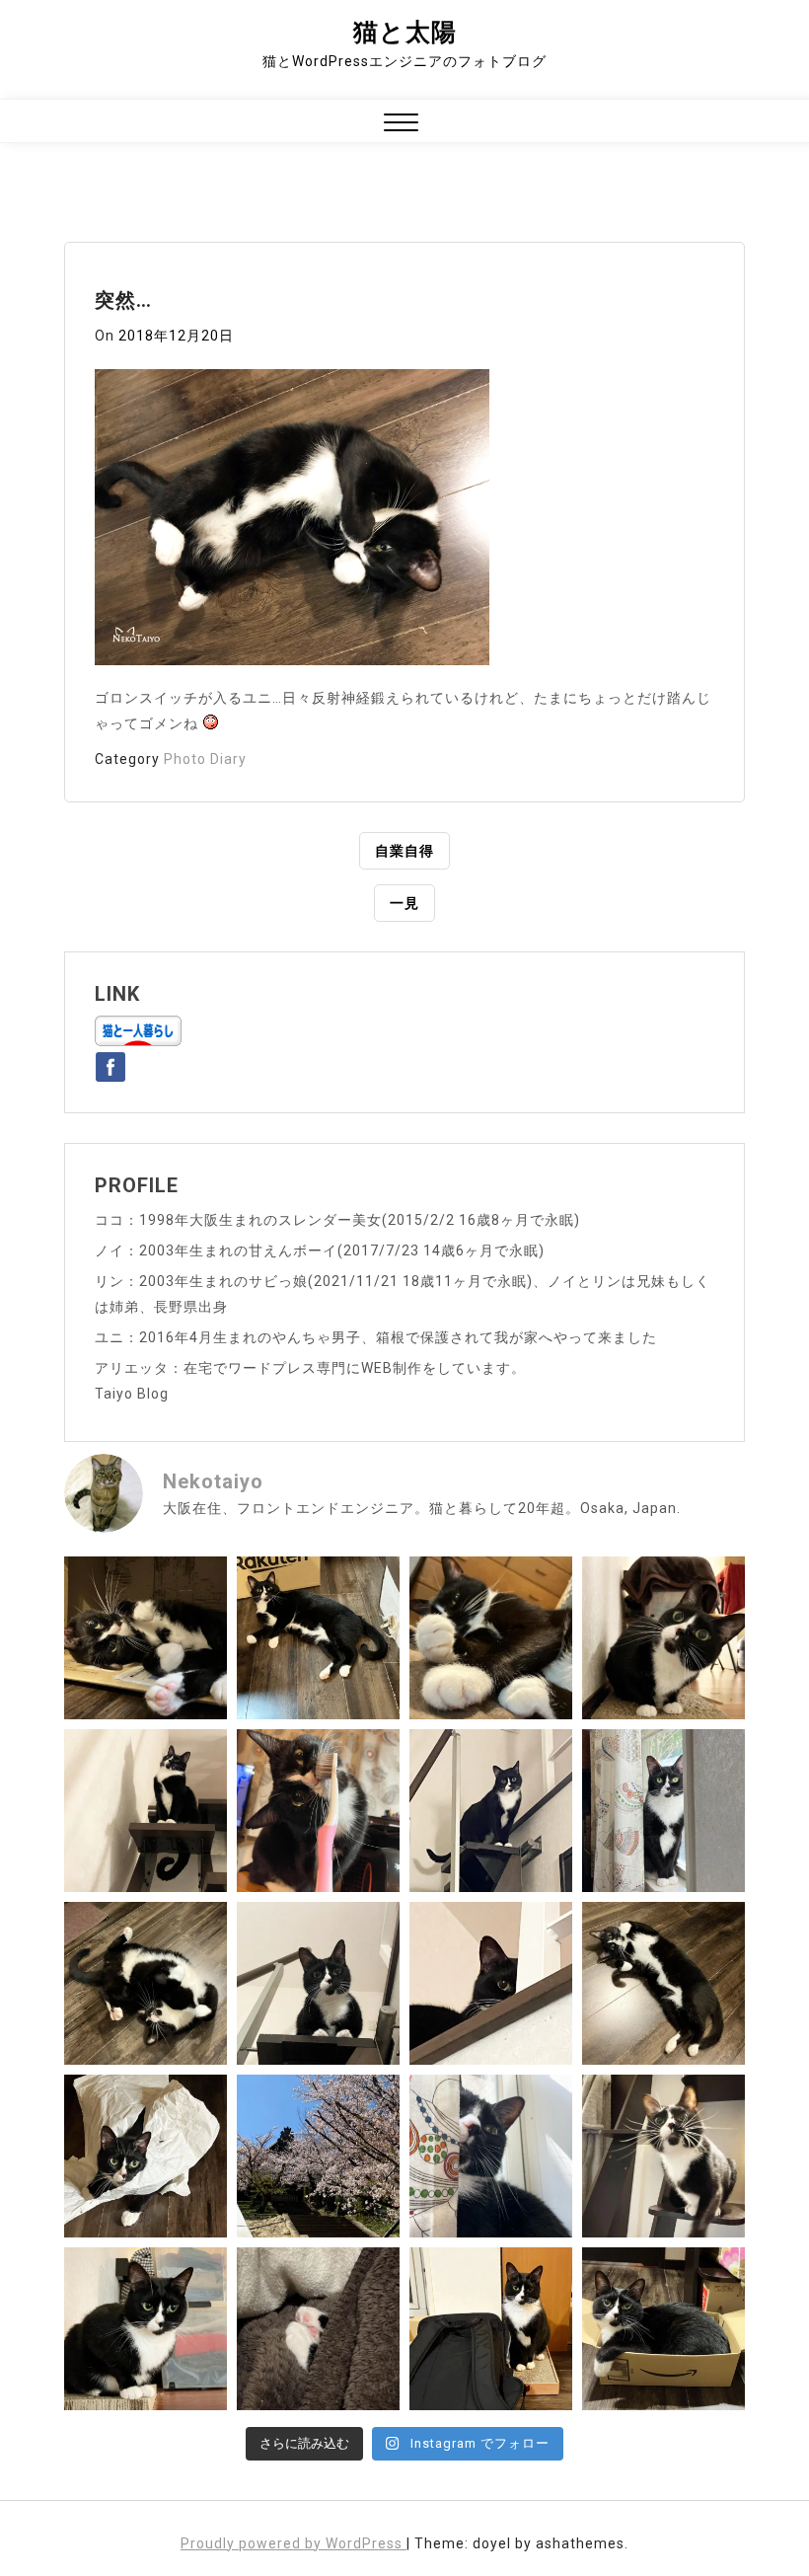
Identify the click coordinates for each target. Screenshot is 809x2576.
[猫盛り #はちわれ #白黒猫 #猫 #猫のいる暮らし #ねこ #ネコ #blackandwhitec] (663, 2329)
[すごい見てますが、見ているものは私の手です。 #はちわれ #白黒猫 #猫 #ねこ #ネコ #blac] (663, 1638)
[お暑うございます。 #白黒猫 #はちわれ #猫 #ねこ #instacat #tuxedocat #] (318, 1638)
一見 (404, 903)
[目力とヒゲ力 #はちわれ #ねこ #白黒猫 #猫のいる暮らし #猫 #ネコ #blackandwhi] (663, 2156)
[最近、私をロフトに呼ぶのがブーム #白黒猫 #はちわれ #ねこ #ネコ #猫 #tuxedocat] (318, 1983)
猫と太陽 (405, 32)
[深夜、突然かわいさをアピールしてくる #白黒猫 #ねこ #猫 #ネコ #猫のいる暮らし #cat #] (663, 1983)
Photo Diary (205, 759)
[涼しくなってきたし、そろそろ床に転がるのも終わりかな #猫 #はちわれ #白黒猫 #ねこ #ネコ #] (146, 1983)
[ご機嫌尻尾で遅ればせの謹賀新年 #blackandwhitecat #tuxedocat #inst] (491, 1811)
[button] (401, 125)
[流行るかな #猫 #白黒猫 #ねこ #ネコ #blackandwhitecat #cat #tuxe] (146, 2156)
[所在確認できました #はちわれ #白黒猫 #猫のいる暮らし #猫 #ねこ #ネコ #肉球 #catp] (318, 2329)
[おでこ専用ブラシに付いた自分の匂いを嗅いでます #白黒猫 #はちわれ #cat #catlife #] (318, 1811)
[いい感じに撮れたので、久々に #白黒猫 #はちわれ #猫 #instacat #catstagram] (491, 2156)
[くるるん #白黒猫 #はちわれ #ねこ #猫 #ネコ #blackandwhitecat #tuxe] (146, 1811)
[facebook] (110, 1063)
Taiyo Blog (132, 1394)
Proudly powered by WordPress (294, 2543)
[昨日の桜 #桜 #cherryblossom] (318, 2156)
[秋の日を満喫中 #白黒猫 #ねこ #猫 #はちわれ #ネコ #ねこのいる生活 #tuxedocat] (663, 1811)
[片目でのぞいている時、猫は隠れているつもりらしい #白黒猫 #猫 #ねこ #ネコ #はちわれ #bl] (491, 1983)
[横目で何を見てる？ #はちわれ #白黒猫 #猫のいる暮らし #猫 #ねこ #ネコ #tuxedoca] (146, 2329)
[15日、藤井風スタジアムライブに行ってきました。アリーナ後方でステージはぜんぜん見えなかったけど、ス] (491, 2329)
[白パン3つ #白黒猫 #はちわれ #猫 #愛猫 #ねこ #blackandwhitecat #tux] (491, 1638)
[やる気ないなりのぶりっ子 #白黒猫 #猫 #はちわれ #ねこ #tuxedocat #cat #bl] (146, 1638)
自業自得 (404, 851)
